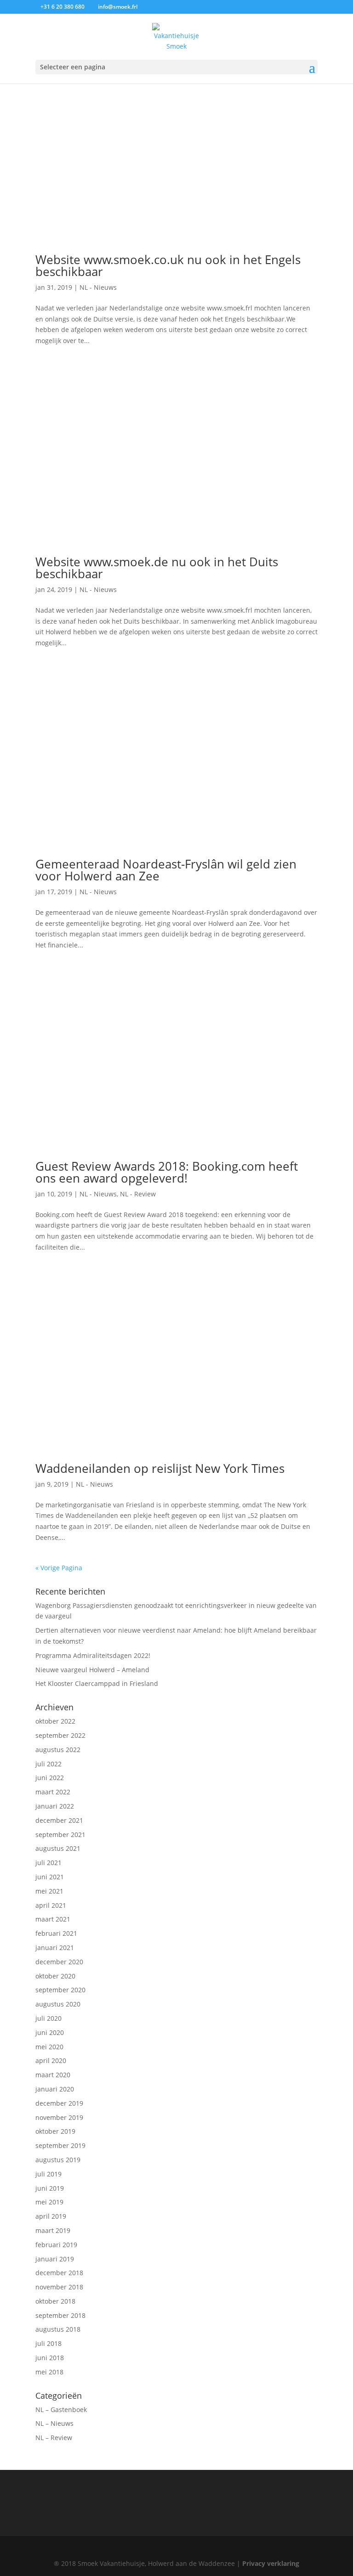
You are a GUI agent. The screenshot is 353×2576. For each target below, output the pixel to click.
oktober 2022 (55, 1721)
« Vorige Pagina (59, 1568)
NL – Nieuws (54, 2423)
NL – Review (54, 2438)
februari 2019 (56, 2245)
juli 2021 (48, 1863)
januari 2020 (55, 2089)
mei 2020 (49, 2047)
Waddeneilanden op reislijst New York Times (160, 1468)
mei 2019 (49, 2202)
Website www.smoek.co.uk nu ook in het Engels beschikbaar (168, 265)
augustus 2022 (58, 1750)
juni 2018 (50, 2358)
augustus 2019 (58, 2160)
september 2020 (60, 1990)
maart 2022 (53, 1792)
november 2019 (59, 2117)
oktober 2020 (55, 1976)
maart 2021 (53, 1919)
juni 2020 (50, 2032)
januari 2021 (55, 1948)
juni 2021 (50, 1877)
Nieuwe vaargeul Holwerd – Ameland (92, 1670)
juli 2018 (48, 2343)
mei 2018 (49, 2372)
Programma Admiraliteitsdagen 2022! (93, 1655)
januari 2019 (55, 2259)
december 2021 (59, 1820)
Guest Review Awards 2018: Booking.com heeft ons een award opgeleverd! (167, 1172)
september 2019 (60, 2145)
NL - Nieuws (98, 287)
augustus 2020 (58, 2004)
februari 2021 (56, 1933)
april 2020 (51, 2060)
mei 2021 (49, 1891)
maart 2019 (53, 2230)
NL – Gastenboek (61, 2410)
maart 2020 (53, 2075)
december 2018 (59, 2273)
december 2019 (59, 2103)
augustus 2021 (58, 1848)
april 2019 (51, 2216)
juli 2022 (48, 1764)
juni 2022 (50, 1778)
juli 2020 (48, 2018)
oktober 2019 (55, 2131)
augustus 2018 (58, 2329)
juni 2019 (50, 2188)
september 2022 (60, 1735)
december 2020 (59, 1962)
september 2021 (60, 1835)
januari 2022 (55, 1806)
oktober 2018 (55, 2301)
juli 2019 (48, 2174)
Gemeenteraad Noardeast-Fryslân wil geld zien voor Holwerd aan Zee (166, 870)
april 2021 (51, 1905)
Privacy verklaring (271, 2563)
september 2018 (60, 2315)
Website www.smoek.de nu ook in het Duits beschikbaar (157, 568)
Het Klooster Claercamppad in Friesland (97, 1683)
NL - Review (138, 1194)
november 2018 (59, 2287)
